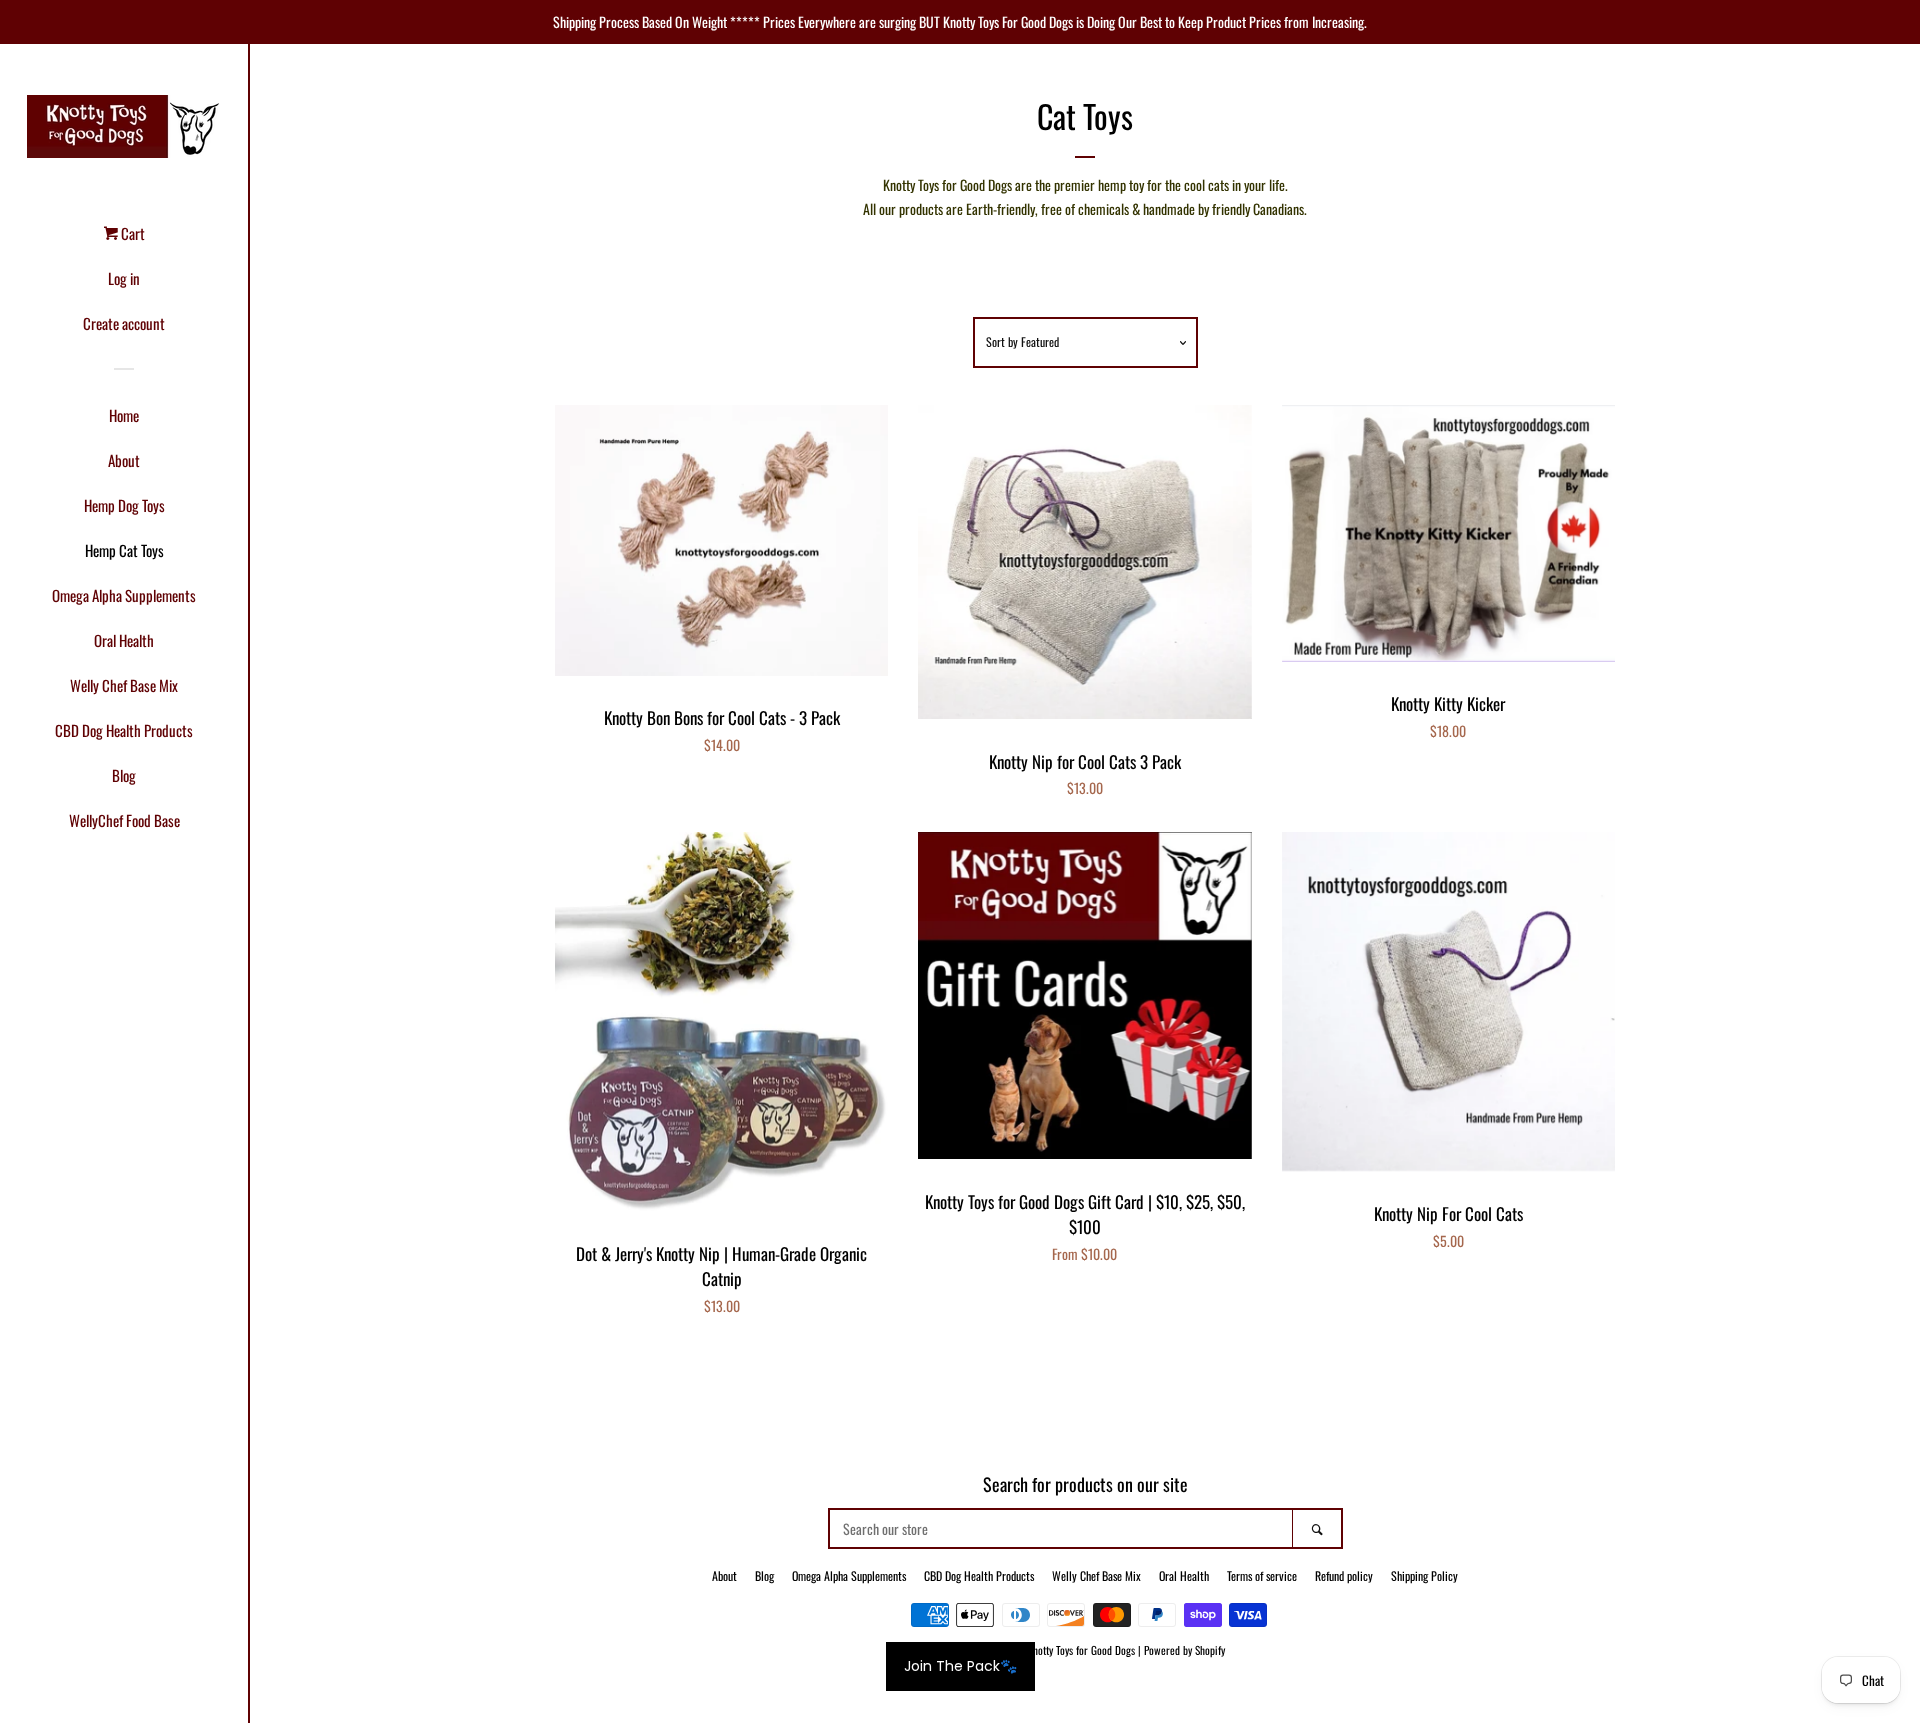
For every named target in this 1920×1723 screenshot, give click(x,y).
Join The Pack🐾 (960, 1666)
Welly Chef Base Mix (124, 685)
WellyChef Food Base (124, 820)
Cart (131, 233)
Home (124, 415)
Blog (124, 775)
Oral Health (124, 640)
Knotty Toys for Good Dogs (1081, 1650)
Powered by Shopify (1184, 1650)
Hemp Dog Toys (124, 505)
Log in (124, 278)
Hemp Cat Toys (124, 550)
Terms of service (1262, 1575)
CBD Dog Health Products (124, 730)
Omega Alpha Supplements (124, 595)
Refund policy (1344, 1575)
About (124, 460)
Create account (124, 323)
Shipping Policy (1424, 1575)
